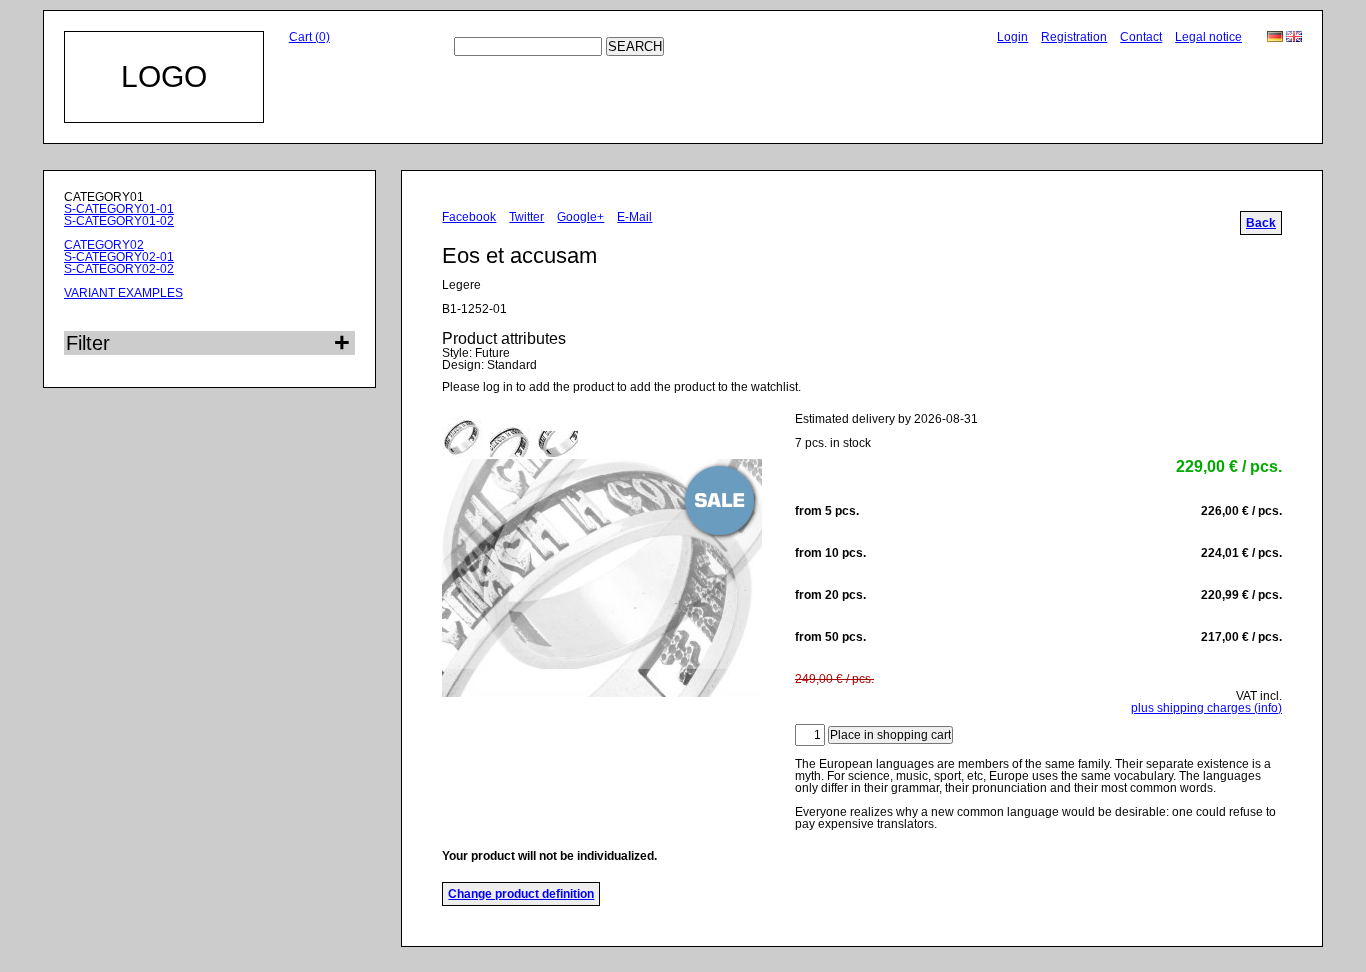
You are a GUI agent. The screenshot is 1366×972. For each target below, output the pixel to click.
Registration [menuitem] (1074, 37)
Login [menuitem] (1012, 37)
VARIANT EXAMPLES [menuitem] (123, 293)
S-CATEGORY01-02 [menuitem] (119, 221)
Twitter (526, 217)
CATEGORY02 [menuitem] (104, 245)
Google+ (580, 217)
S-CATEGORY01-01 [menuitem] (119, 209)
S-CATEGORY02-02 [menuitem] (119, 269)
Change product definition (521, 894)
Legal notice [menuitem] (1208, 37)
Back (1261, 223)
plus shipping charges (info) (1206, 708)
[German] (1276, 38)
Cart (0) (309, 37)
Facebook (469, 217)
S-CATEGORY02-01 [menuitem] (119, 257)
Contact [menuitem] (1141, 37)
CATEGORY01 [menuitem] (104, 197)
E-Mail (634, 217)
